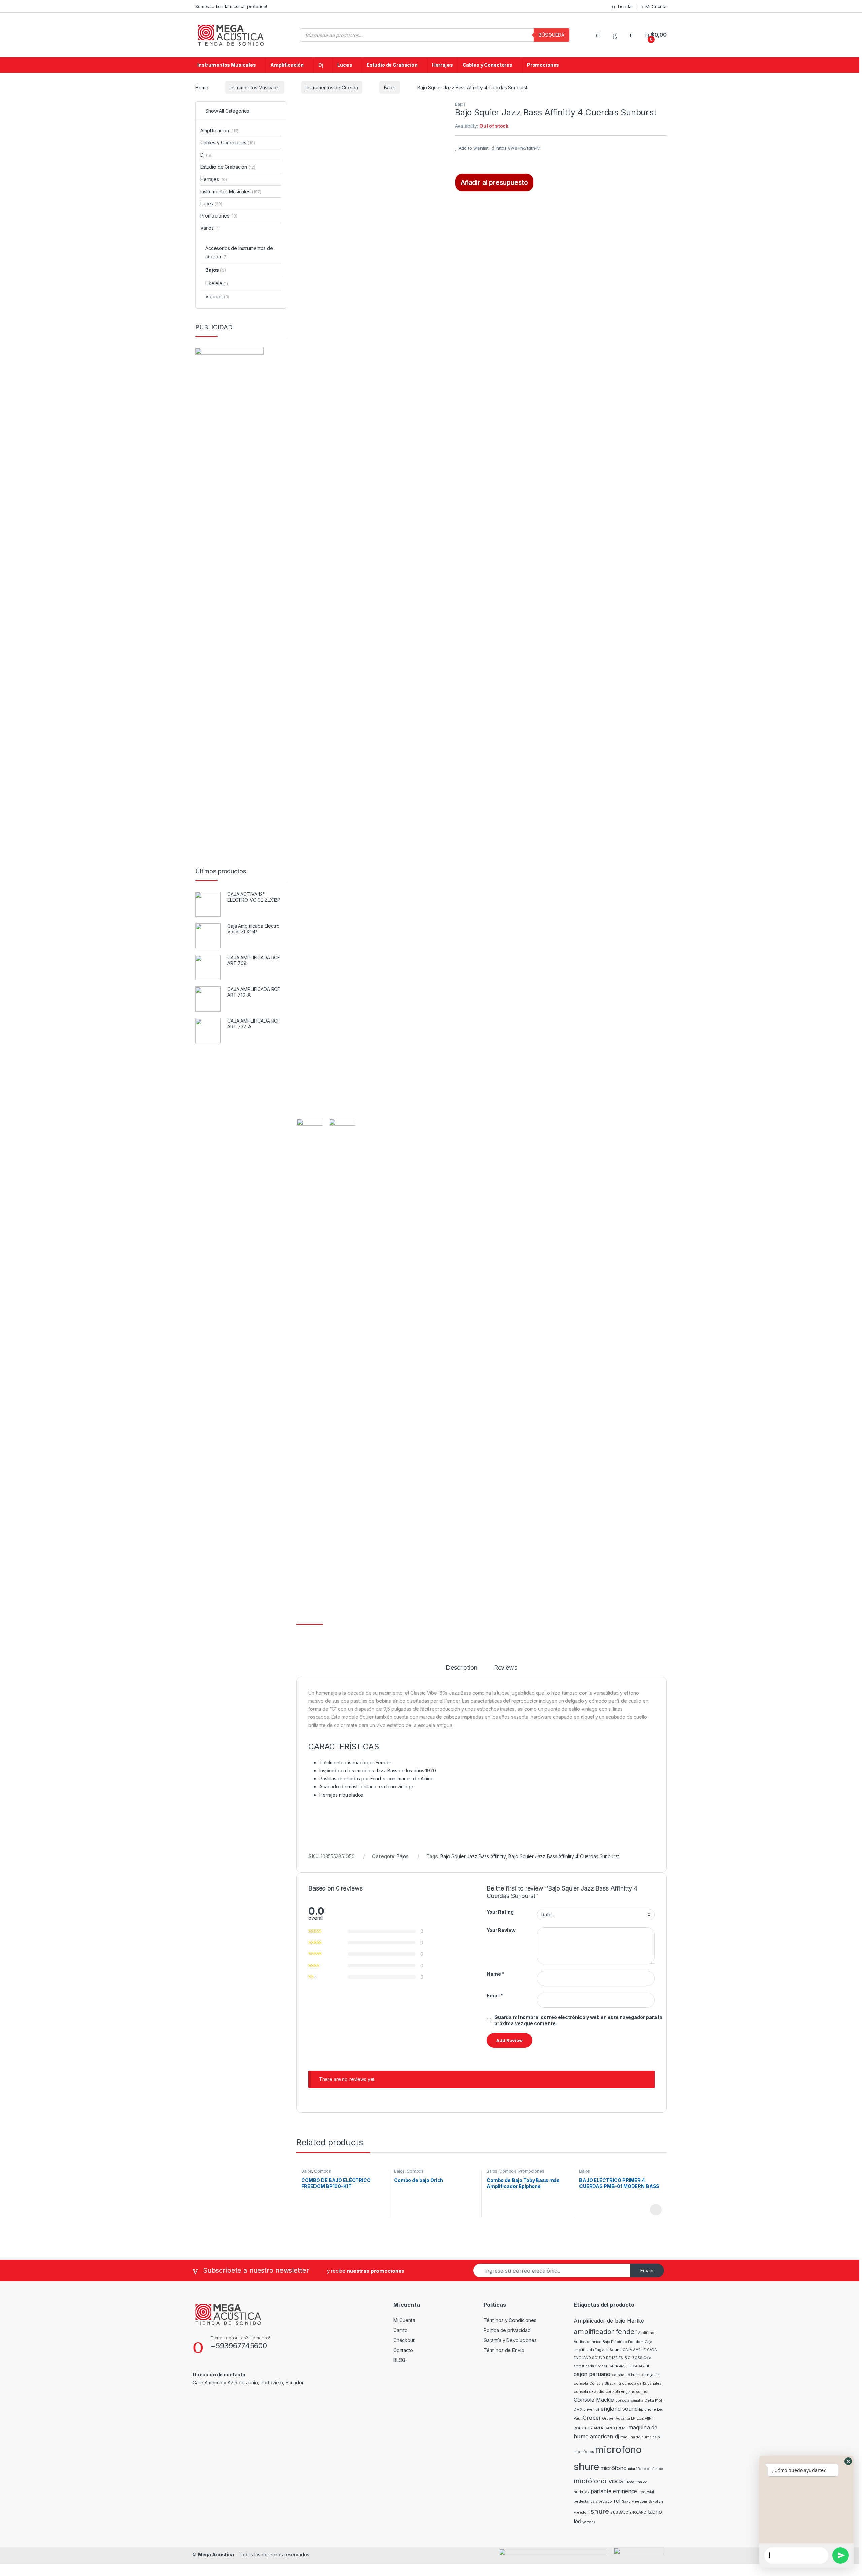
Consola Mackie (594, 2400)
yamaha (589, 2522)
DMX (578, 2410)
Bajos (390, 87)
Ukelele (217, 283)
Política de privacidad (507, 2330)
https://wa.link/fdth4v (518, 148)
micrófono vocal (600, 2481)
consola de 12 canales (641, 2384)
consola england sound (627, 2392)
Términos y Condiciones (510, 2320)
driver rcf (591, 2410)
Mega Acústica (216, 2555)
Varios (210, 228)
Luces (345, 65)
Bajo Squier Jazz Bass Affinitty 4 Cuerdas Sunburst (563, 1856)
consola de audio (589, 2392)
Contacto (403, 2350)
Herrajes (442, 65)
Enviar (647, 2270)
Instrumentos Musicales (227, 65)
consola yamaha (629, 2400)
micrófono (614, 2468)
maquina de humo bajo (640, 2437)
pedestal (646, 2492)
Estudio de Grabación (392, 65)
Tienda (624, 6)
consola (581, 2384)
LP (633, 2419)
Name (495, 1974)
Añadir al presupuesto (494, 182)
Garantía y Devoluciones (510, 2340)
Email (495, 1995)
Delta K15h (654, 2400)
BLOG (399, 2360)
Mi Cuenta (656, 6)
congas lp (651, 2375)
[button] (848, 2461)
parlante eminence (614, 2491)
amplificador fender (605, 2331)
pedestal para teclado (593, 2501)
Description (461, 1668)
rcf (617, 2501)
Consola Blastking (605, 2384)
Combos (323, 2171)
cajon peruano (592, 2374)
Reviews (506, 1668)
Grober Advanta (616, 2419)
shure (600, 2511)
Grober (592, 2418)
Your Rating (500, 1912)
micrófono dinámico (645, 2469)
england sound (619, 2409)
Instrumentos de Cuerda (332, 87)
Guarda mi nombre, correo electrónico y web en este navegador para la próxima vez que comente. (578, 2020)
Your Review (501, 1930)
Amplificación (287, 65)
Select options (654, 2210)
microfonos (584, 2452)
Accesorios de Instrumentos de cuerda (239, 252)
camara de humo (626, 2375)
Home (202, 87)
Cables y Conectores (488, 65)
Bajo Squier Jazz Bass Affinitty (473, 1856)
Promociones (543, 65)
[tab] (461, 1671)
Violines (217, 296)
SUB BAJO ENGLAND (628, 2513)
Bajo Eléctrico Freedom (623, 2342)
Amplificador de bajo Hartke (609, 2321)
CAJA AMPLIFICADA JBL (629, 2366)
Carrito (401, 2330)
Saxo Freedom (634, 2501)
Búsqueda (552, 35)
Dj (321, 65)
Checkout (404, 2340)
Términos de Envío (504, 2350)
